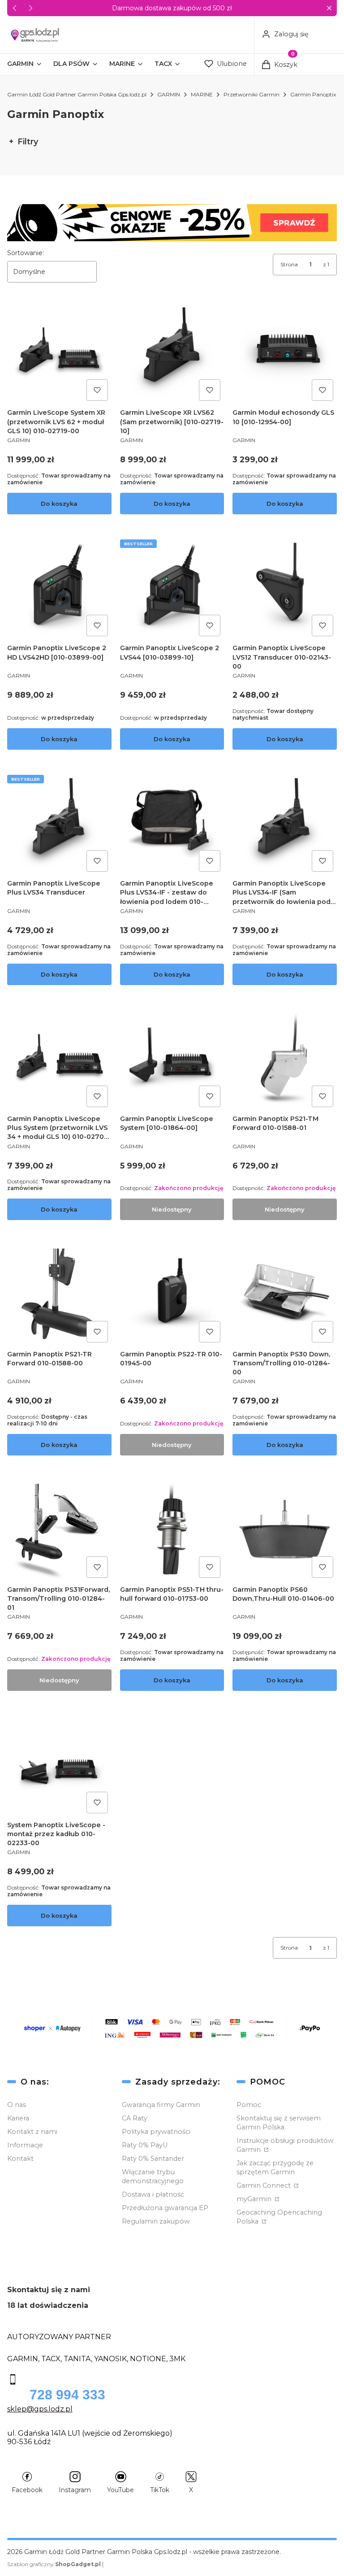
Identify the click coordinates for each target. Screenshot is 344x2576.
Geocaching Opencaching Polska (279, 2217)
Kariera (18, 2118)
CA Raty (135, 2118)
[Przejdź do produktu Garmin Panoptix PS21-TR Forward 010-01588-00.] (59, 1294)
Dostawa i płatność (153, 2194)
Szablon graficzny (54, 2564)
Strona (289, 264)
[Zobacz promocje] (172, 223)
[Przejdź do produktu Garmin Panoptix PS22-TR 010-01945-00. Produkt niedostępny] (172, 1294)
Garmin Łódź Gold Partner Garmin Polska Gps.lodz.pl (77, 94)
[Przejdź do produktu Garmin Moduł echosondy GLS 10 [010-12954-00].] (285, 353)
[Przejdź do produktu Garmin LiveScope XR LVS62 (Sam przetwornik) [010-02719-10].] (172, 353)
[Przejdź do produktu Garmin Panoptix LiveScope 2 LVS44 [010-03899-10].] (172, 588)
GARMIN (169, 94)
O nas (17, 2105)
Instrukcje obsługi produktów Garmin (285, 2145)
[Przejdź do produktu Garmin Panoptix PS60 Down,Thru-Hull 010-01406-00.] (285, 1529)
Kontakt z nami (32, 2132)
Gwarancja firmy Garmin (161, 2105)
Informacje (25, 2145)
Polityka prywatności (156, 2132)
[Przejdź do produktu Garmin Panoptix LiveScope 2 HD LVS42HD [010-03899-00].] (59, 588)
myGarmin (255, 2199)
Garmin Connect (264, 2185)
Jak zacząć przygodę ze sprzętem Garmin (275, 2168)
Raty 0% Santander (153, 2159)
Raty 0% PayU (145, 2145)
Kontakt (20, 2159)
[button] (329, 8)
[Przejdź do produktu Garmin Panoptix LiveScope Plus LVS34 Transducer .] (59, 823)
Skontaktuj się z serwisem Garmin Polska (279, 2123)
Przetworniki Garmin (252, 94)
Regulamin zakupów (156, 2221)
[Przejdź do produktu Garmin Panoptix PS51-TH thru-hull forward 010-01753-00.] (172, 1529)
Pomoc (249, 2105)
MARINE (202, 94)
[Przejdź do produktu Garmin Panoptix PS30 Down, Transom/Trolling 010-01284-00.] (285, 1294)
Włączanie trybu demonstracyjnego (153, 2176)
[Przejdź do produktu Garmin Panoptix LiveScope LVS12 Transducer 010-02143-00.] (285, 588)
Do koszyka (59, 504)
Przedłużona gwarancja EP (165, 2208)
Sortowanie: (26, 253)
